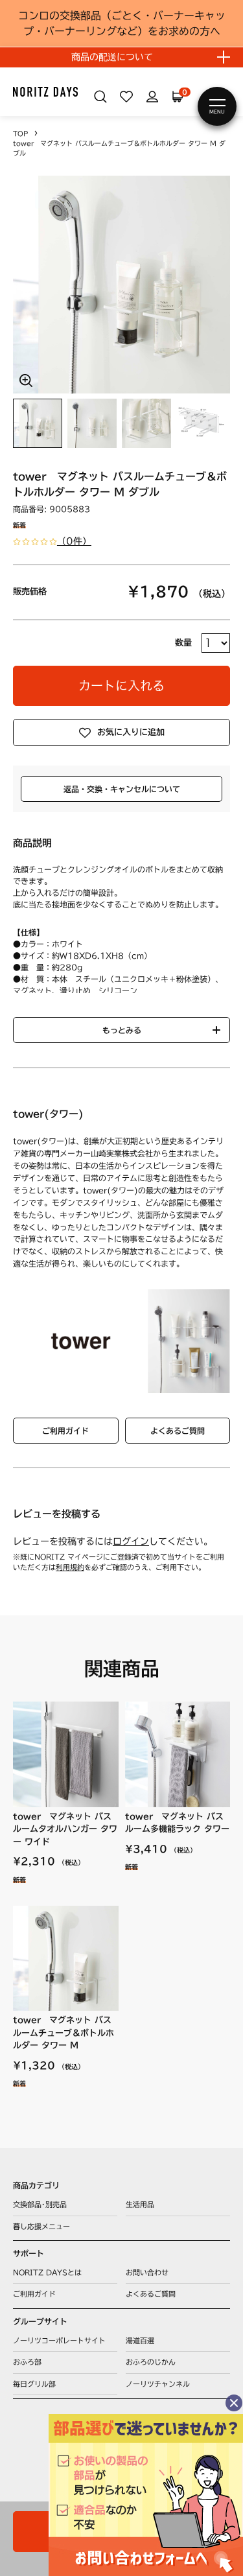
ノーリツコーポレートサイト (59, 2340)
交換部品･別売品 (40, 2204)
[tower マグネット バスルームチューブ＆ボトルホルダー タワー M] (66, 1959)
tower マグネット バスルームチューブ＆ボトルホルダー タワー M (64, 2033)
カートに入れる (121, 685)
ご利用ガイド (65, 1431)
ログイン (131, 1541)
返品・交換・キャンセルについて (122, 789)
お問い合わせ (147, 2272)
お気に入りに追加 (131, 732)
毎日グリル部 (34, 2384)
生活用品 (140, 2204)
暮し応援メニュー (41, 2226)
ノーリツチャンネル (158, 2384)
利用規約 (70, 1567)
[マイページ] (152, 97)
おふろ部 (27, 2362)
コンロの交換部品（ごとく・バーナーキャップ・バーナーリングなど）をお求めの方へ (122, 23)
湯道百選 (140, 2340)
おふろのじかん (151, 2362)
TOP (20, 134)
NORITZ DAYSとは (47, 2272)
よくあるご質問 (178, 1431)
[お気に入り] (126, 97)
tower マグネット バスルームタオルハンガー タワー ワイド (65, 1829)
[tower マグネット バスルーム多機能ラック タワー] (178, 1754)
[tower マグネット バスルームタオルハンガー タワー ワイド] (66, 1754)
